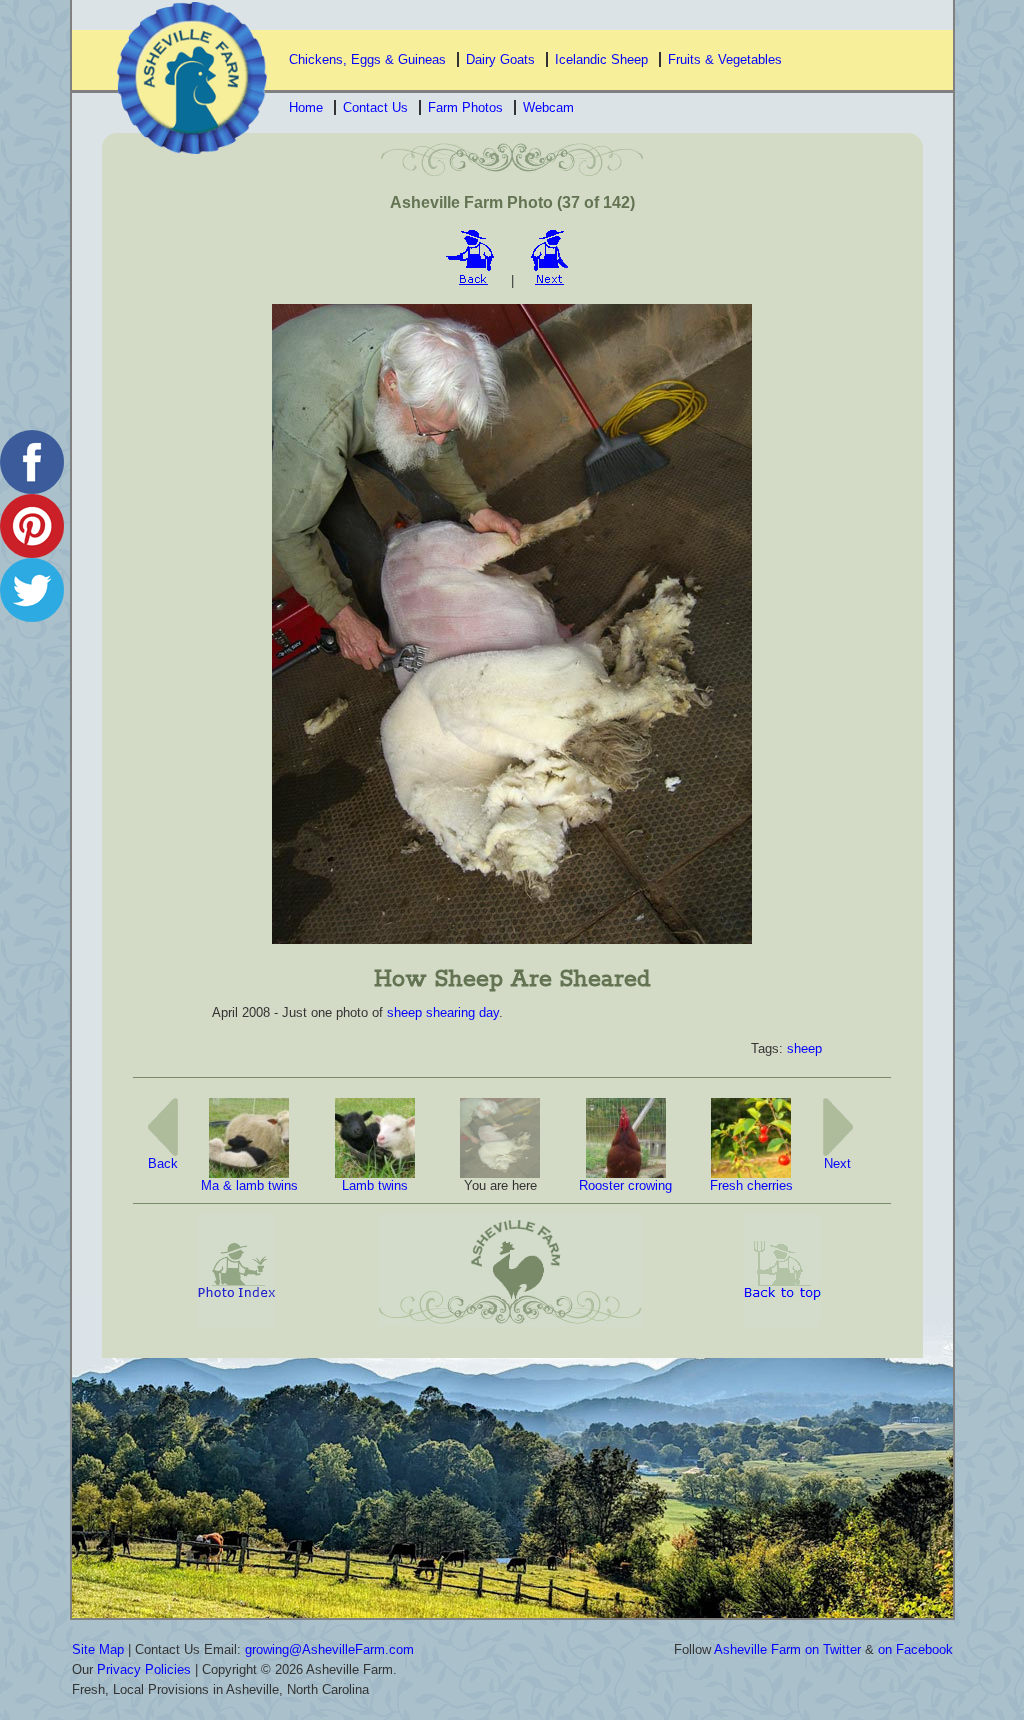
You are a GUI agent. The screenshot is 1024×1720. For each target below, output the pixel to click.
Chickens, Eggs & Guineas (367, 59)
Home (306, 107)
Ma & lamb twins (249, 1185)
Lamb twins (375, 1185)
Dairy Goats (500, 59)
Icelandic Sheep (601, 59)
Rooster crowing (625, 1185)
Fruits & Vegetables (725, 59)
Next (837, 1163)
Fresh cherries (751, 1185)
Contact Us (375, 107)
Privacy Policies (144, 1669)
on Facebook (915, 1649)
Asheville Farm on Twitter (787, 1649)
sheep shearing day (443, 1012)
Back (163, 1163)
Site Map (98, 1649)
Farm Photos (465, 107)
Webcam (548, 107)
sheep (804, 1048)
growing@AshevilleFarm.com (329, 1649)
